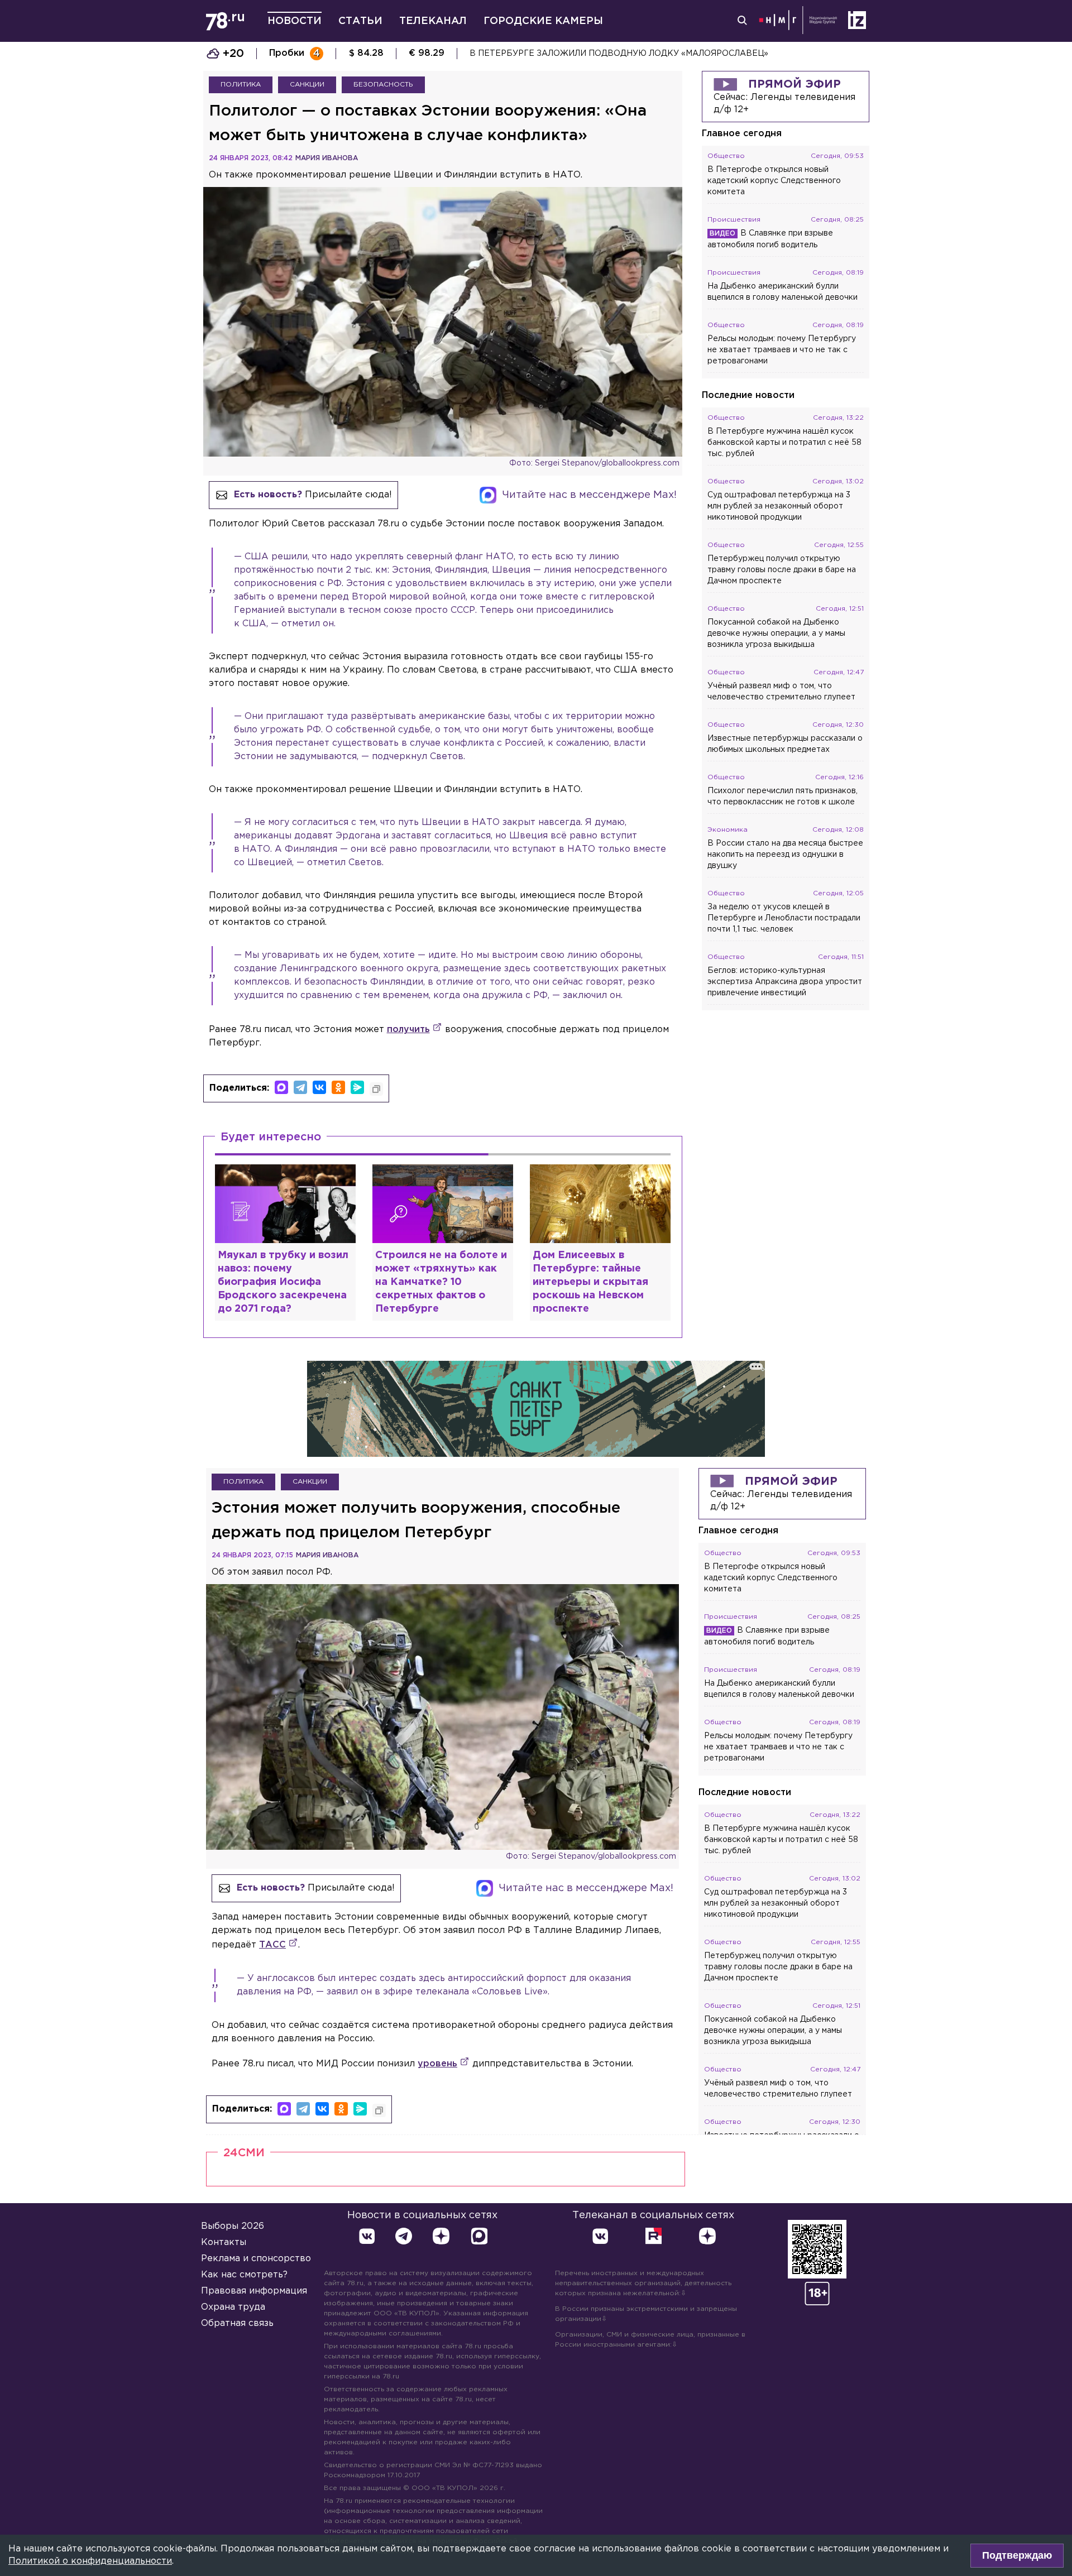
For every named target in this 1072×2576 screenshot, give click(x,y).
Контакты (224, 2242)
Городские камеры (543, 21)
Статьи (360, 21)
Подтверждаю (1017, 2555)
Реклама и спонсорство (256, 2259)
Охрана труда (233, 2307)
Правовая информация (254, 2291)
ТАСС (272, 1945)
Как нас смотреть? (244, 2275)
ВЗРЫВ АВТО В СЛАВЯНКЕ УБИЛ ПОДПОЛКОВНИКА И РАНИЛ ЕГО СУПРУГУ (632, 54)
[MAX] (281, 1087)
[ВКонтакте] (319, 1087)
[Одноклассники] (338, 1087)
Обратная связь (237, 2323)
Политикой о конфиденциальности (90, 2561)
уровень (437, 2064)
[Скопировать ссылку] (376, 1089)
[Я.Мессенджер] (357, 1087)
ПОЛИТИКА (241, 85)
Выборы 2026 (233, 2226)
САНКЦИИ (307, 85)
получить (408, 1030)
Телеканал (433, 21)
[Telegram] (300, 1087)
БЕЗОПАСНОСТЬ (383, 85)
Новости (295, 21)
